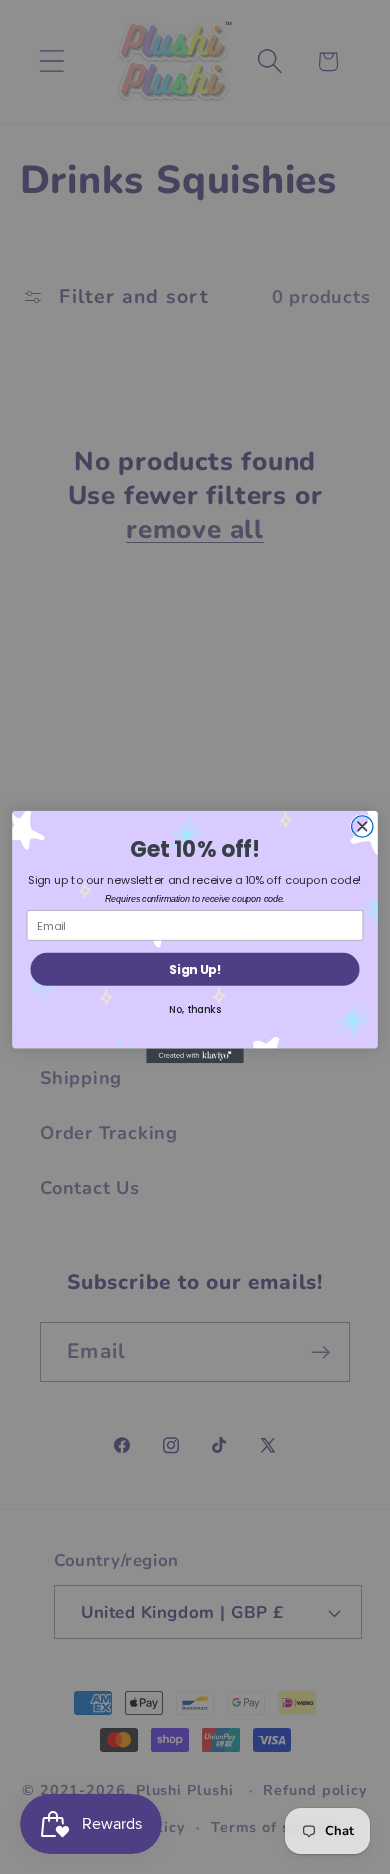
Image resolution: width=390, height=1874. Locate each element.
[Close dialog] (362, 826)
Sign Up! (195, 969)
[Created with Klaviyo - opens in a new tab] (195, 1056)
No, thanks (195, 1009)
